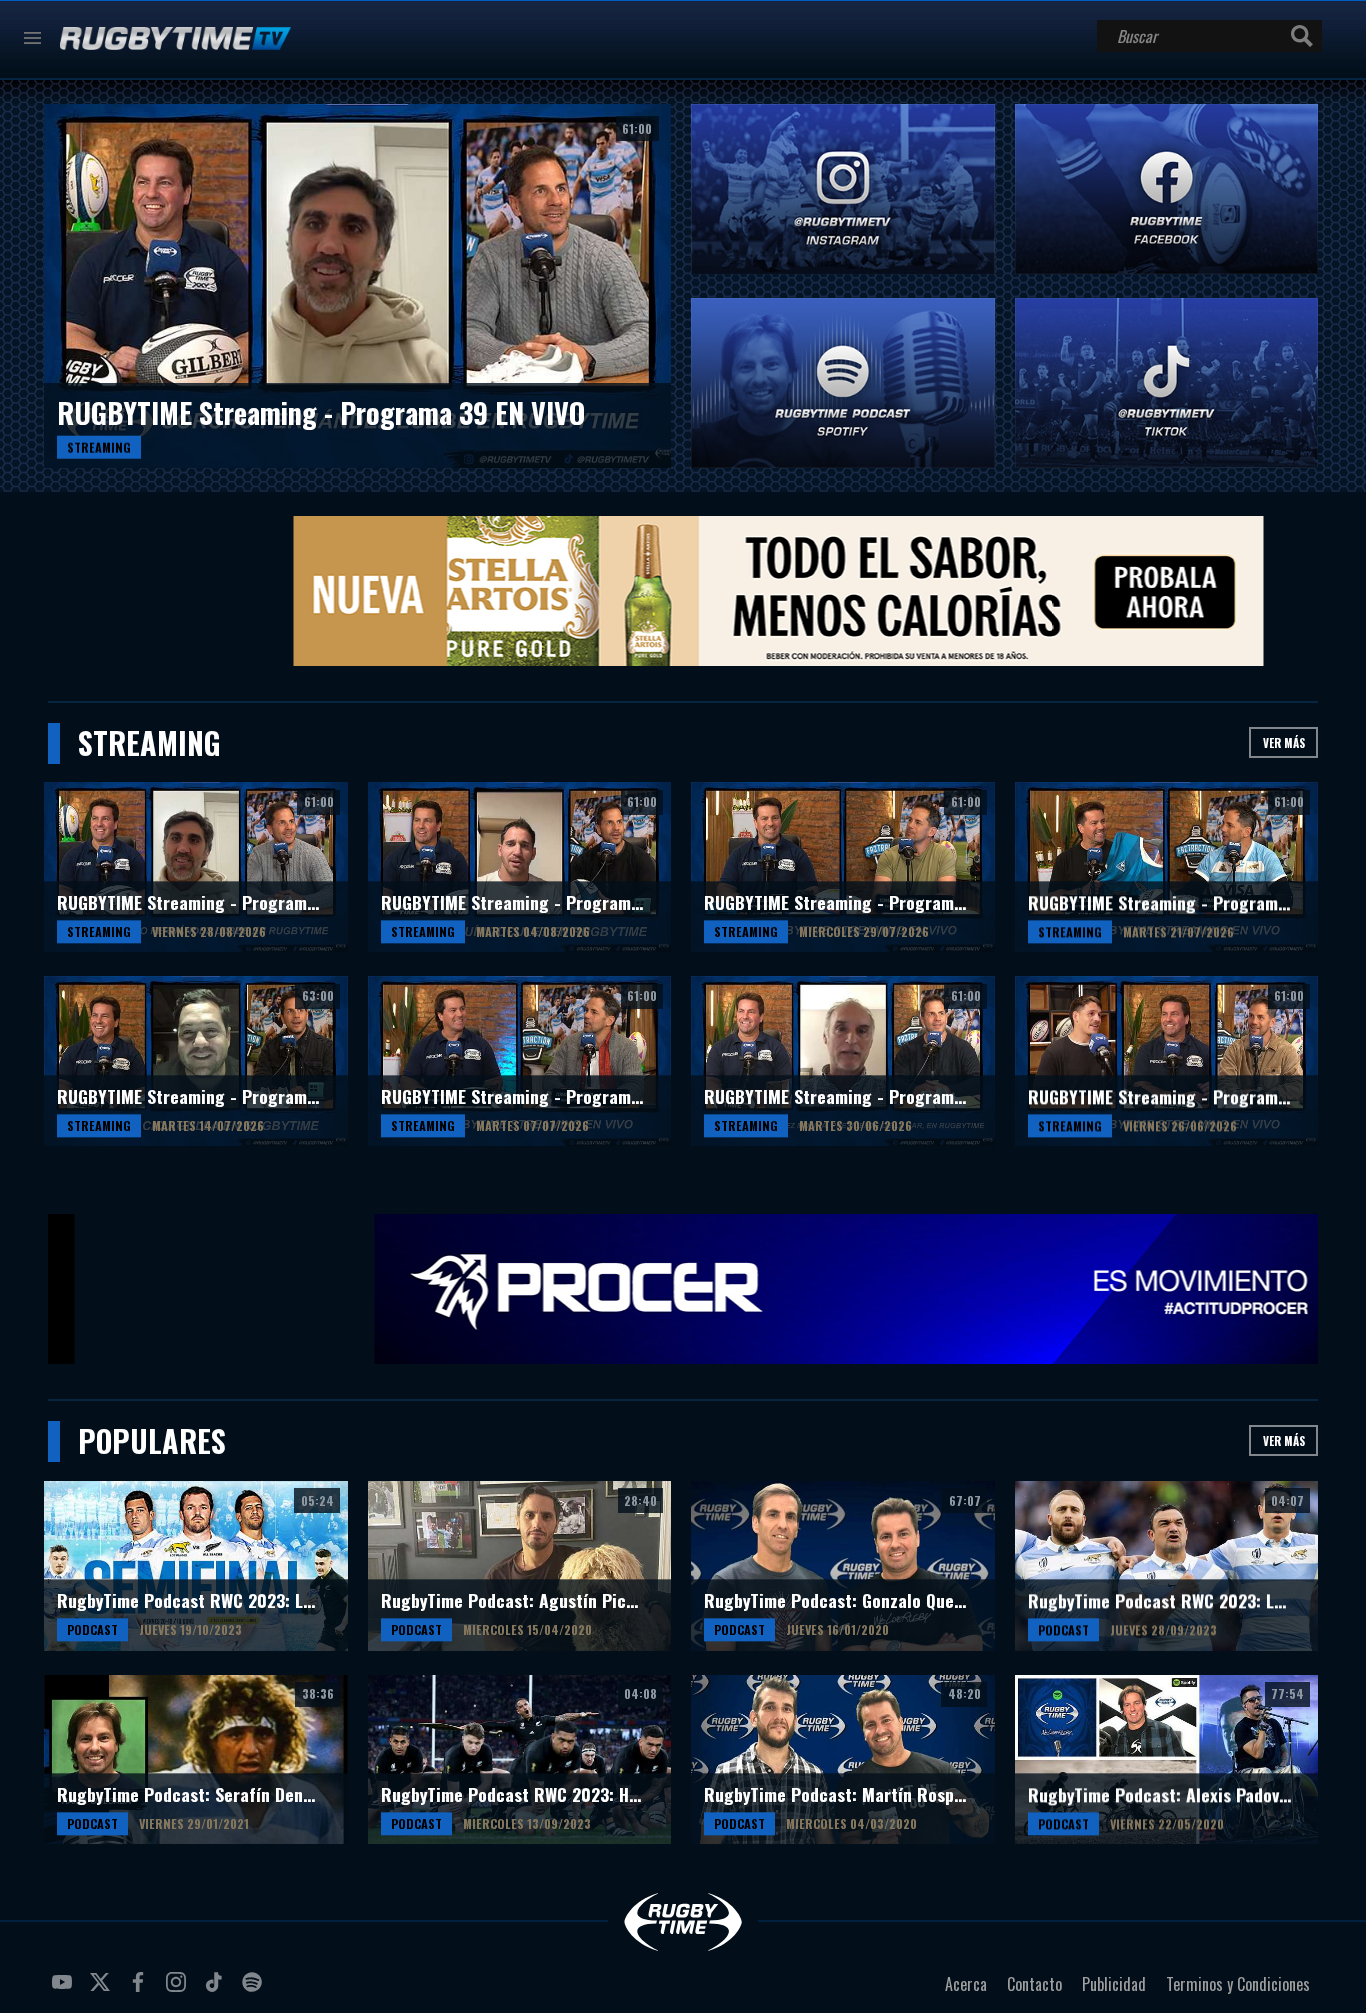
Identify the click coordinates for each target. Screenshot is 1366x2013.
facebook (141, 1990)
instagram (179, 1990)
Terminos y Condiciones (1238, 1984)
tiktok (217, 1990)
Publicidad (1114, 1984)
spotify (255, 1990)
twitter (103, 1990)
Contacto (1034, 1984)
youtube (65, 1990)
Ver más (1284, 742)
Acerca (966, 1984)
